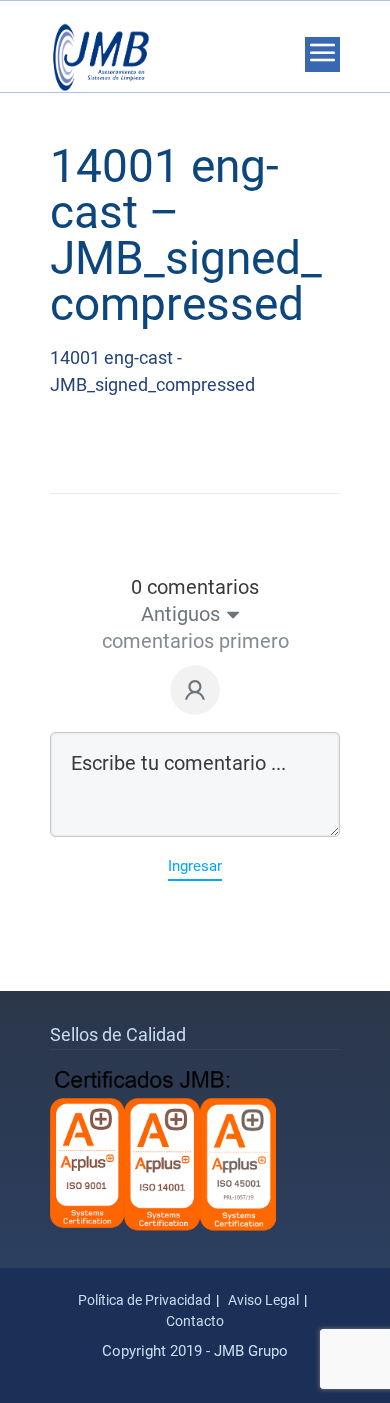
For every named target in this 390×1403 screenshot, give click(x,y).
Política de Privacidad (144, 1300)
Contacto (195, 1321)
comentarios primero (195, 641)
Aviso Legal (263, 1300)
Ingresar (195, 866)
